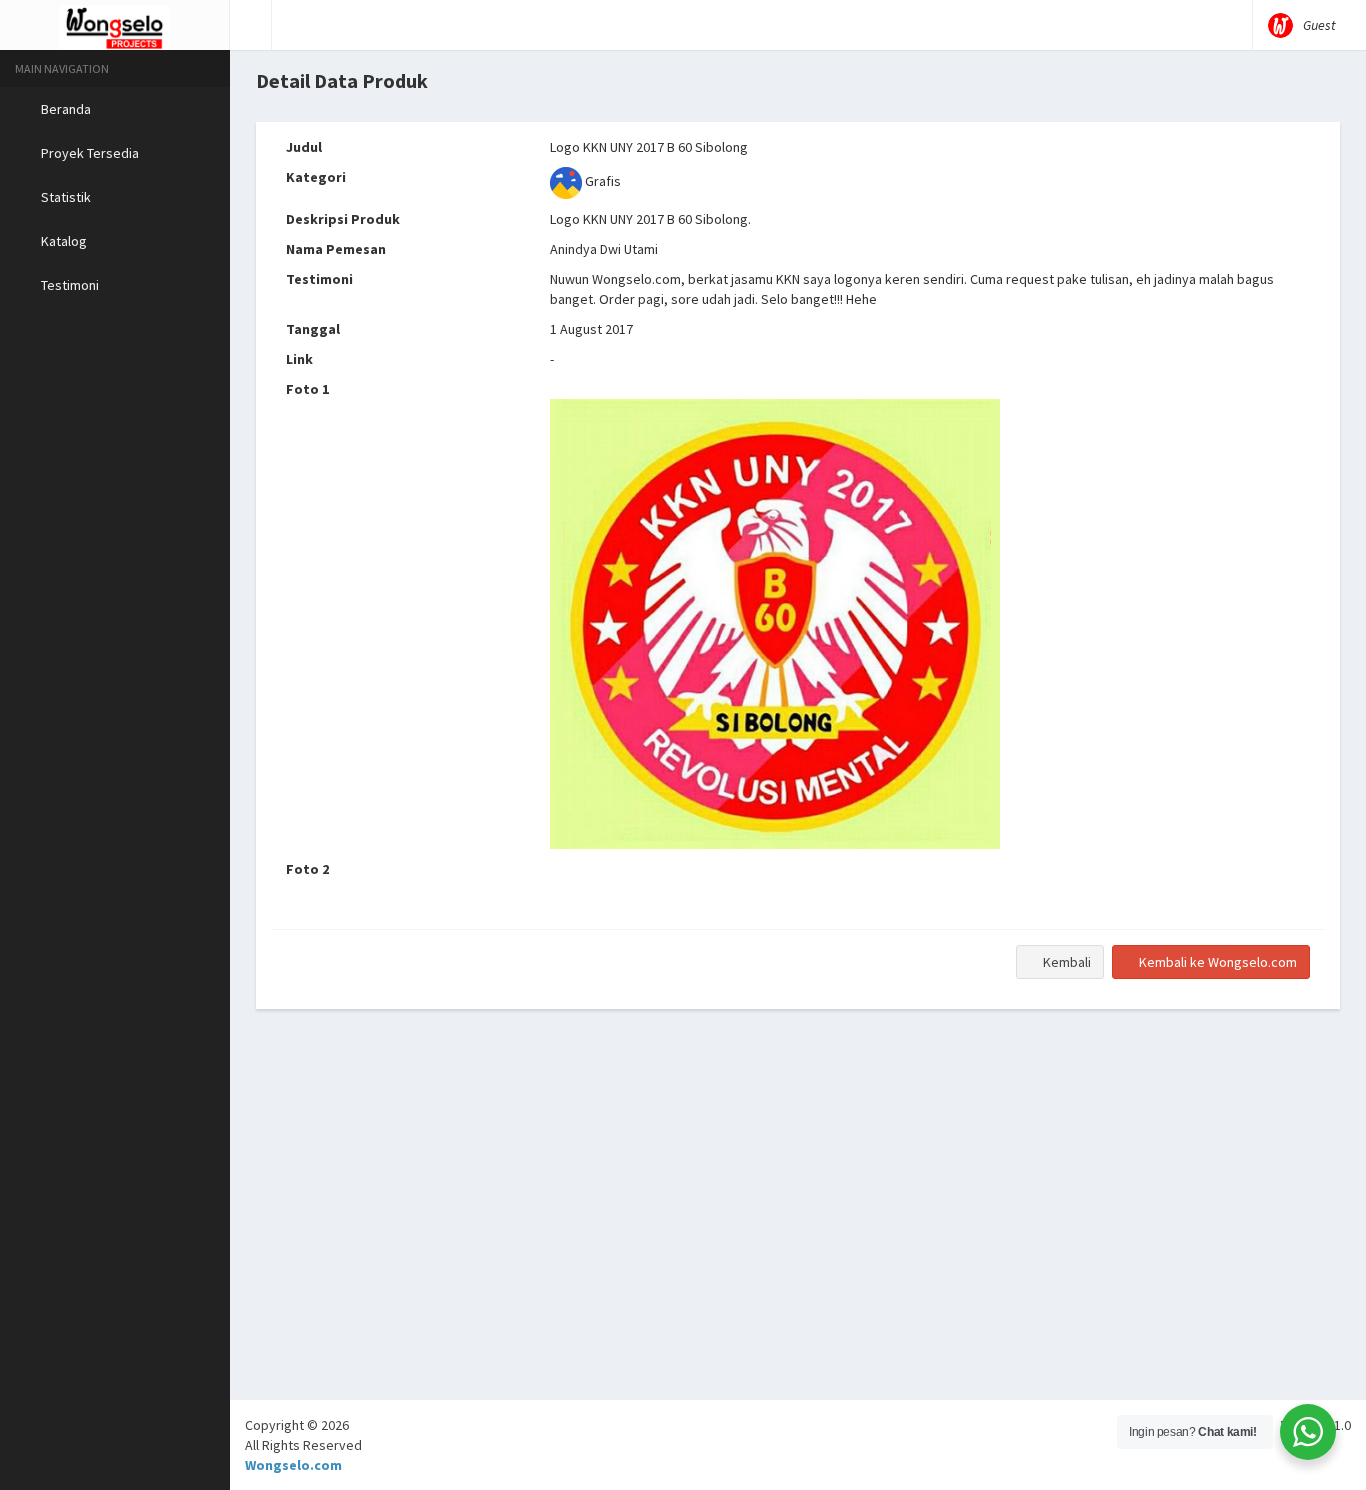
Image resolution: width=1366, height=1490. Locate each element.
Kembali (1065, 962)
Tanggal (313, 329)
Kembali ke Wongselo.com (1216, 962)
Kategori (316, 177)
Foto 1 (307, 389)
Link (299, 359)
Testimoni (319, 279)
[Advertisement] (798, 1259)
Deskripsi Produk (343, 219)
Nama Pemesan (336, 249)
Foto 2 (307, 869)
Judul (304, 147)
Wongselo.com (293, 1465)
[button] (251, 25)
